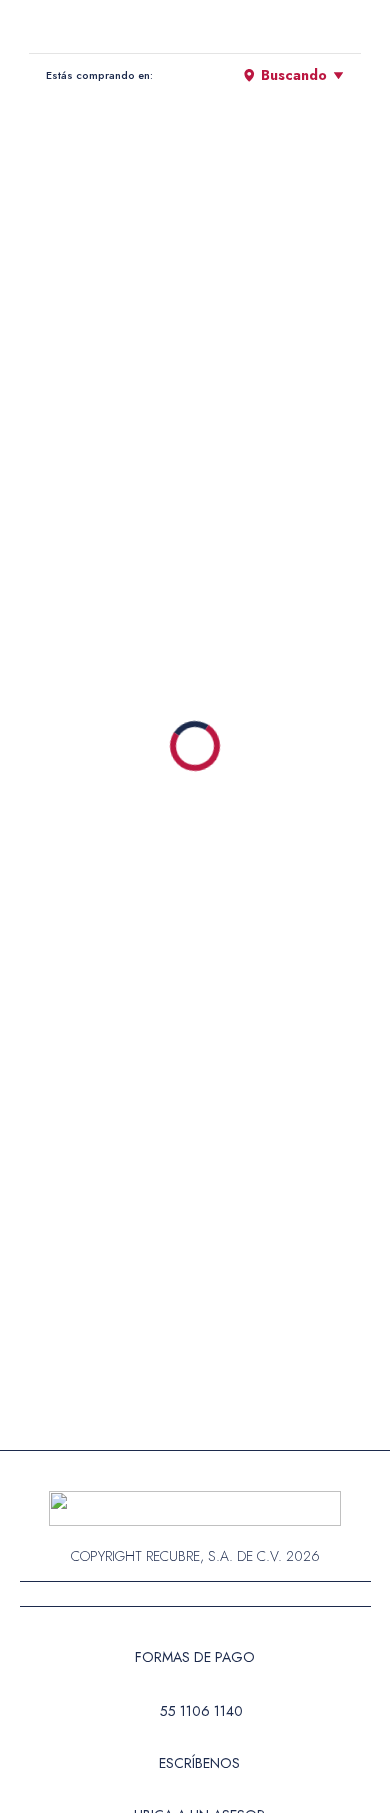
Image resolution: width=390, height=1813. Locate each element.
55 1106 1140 (201, 1711)
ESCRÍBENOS (199, 1763)
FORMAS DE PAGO (195, 1657)
